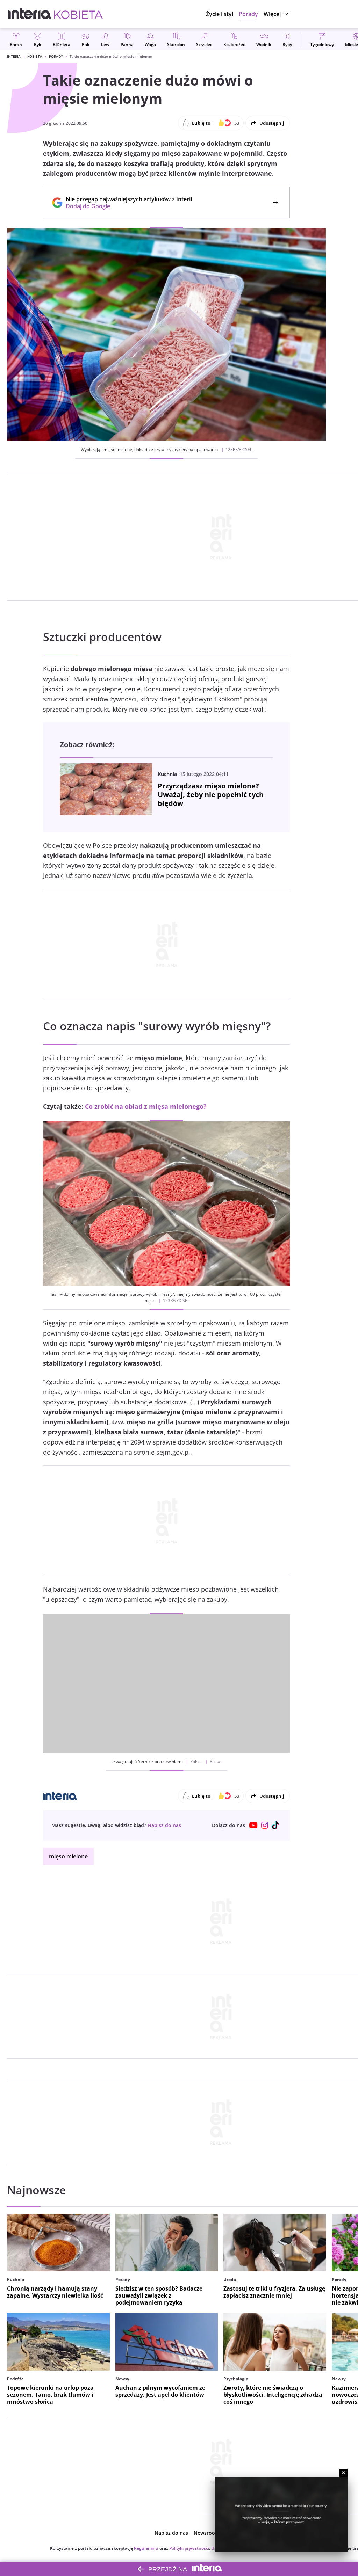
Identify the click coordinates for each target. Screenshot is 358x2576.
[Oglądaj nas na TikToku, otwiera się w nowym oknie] (276, 1825)
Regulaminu (146, 2548)
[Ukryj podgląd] (343, 2473)
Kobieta (35, 56)
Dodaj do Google (125, 206)
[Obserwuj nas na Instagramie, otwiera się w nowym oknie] (265, 1825)
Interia (14, 56)
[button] (277, 14)
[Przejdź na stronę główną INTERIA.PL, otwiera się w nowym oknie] (30, 14)
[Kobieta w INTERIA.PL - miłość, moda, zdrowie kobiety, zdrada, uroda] (78, 14)
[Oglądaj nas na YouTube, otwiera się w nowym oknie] (253, 1825)
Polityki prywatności (189, 2548)
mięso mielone (68, 1856)
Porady (56, 56)
